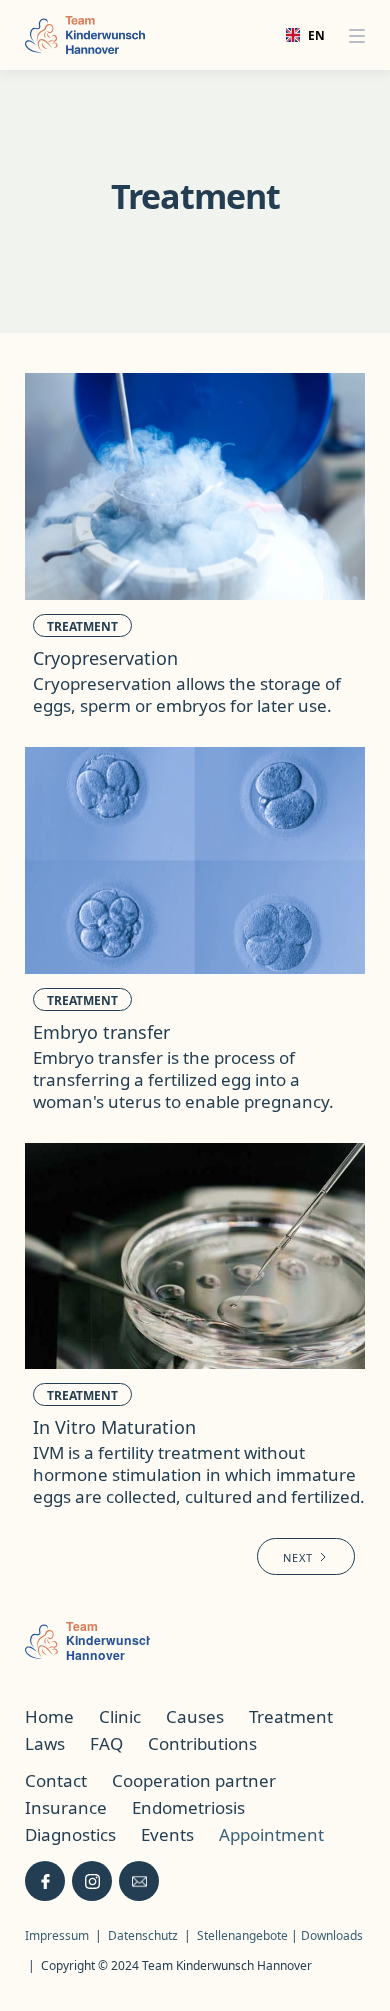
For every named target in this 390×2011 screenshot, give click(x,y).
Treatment (82, 626)
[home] (85, 35)
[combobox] (299, 35)
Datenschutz (143, 1935)
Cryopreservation (105, 658)
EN (309, 35)
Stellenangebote (244, 1935)
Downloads (332, 1935)
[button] (357, 35)
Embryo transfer (101, 1032)
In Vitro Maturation (114, 1427)
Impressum (57, 1935)
